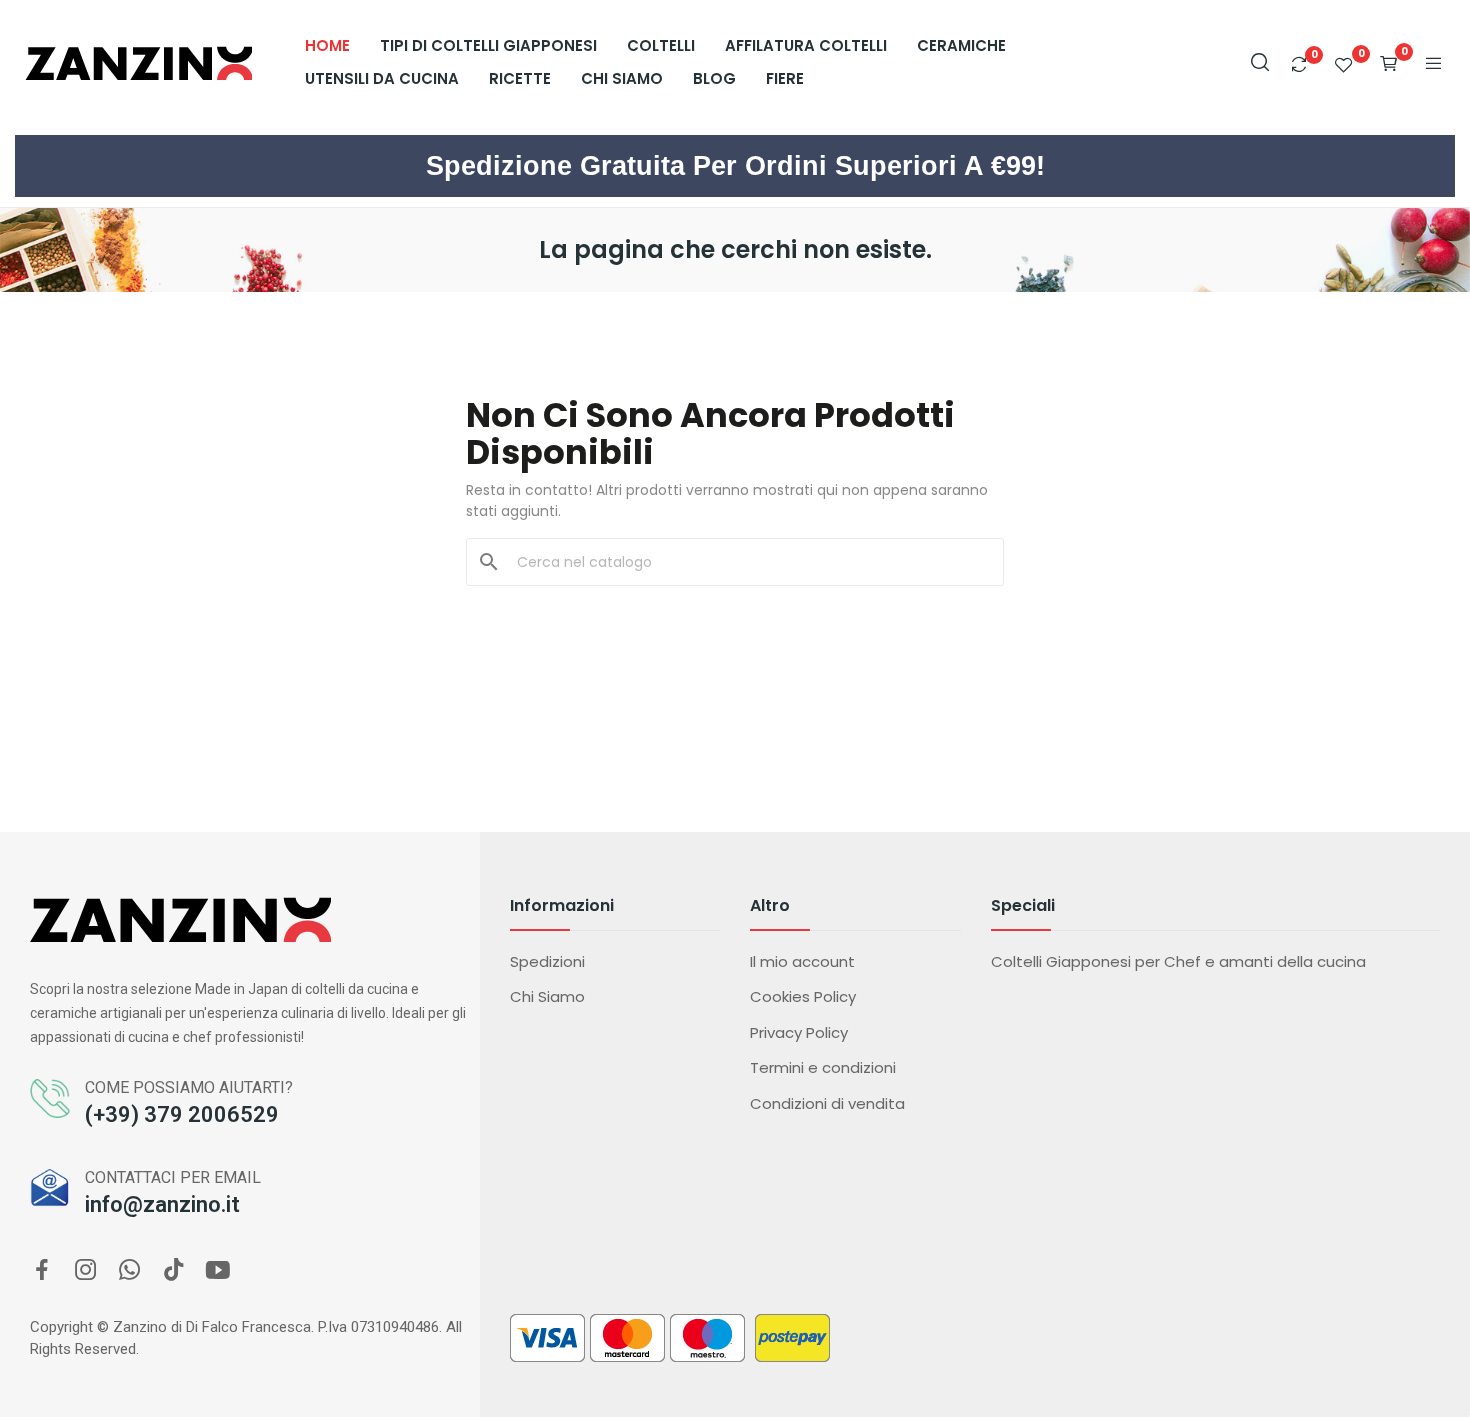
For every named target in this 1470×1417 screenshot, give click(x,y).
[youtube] (218, 1271)
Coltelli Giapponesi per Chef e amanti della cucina (1178, 961)
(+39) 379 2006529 (182, 1114)
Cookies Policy (803, 996)
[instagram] (86, 1271)
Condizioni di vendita (827, 1103)
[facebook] (42, 1271)
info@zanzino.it (162, 1204)
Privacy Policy (799, 1032)
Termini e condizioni (823, 1067)
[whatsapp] (130, 1271)
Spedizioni (547, 961)
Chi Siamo (547, 996)
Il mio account (802, 961)
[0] (1299, 64)
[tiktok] (174, 1271)
